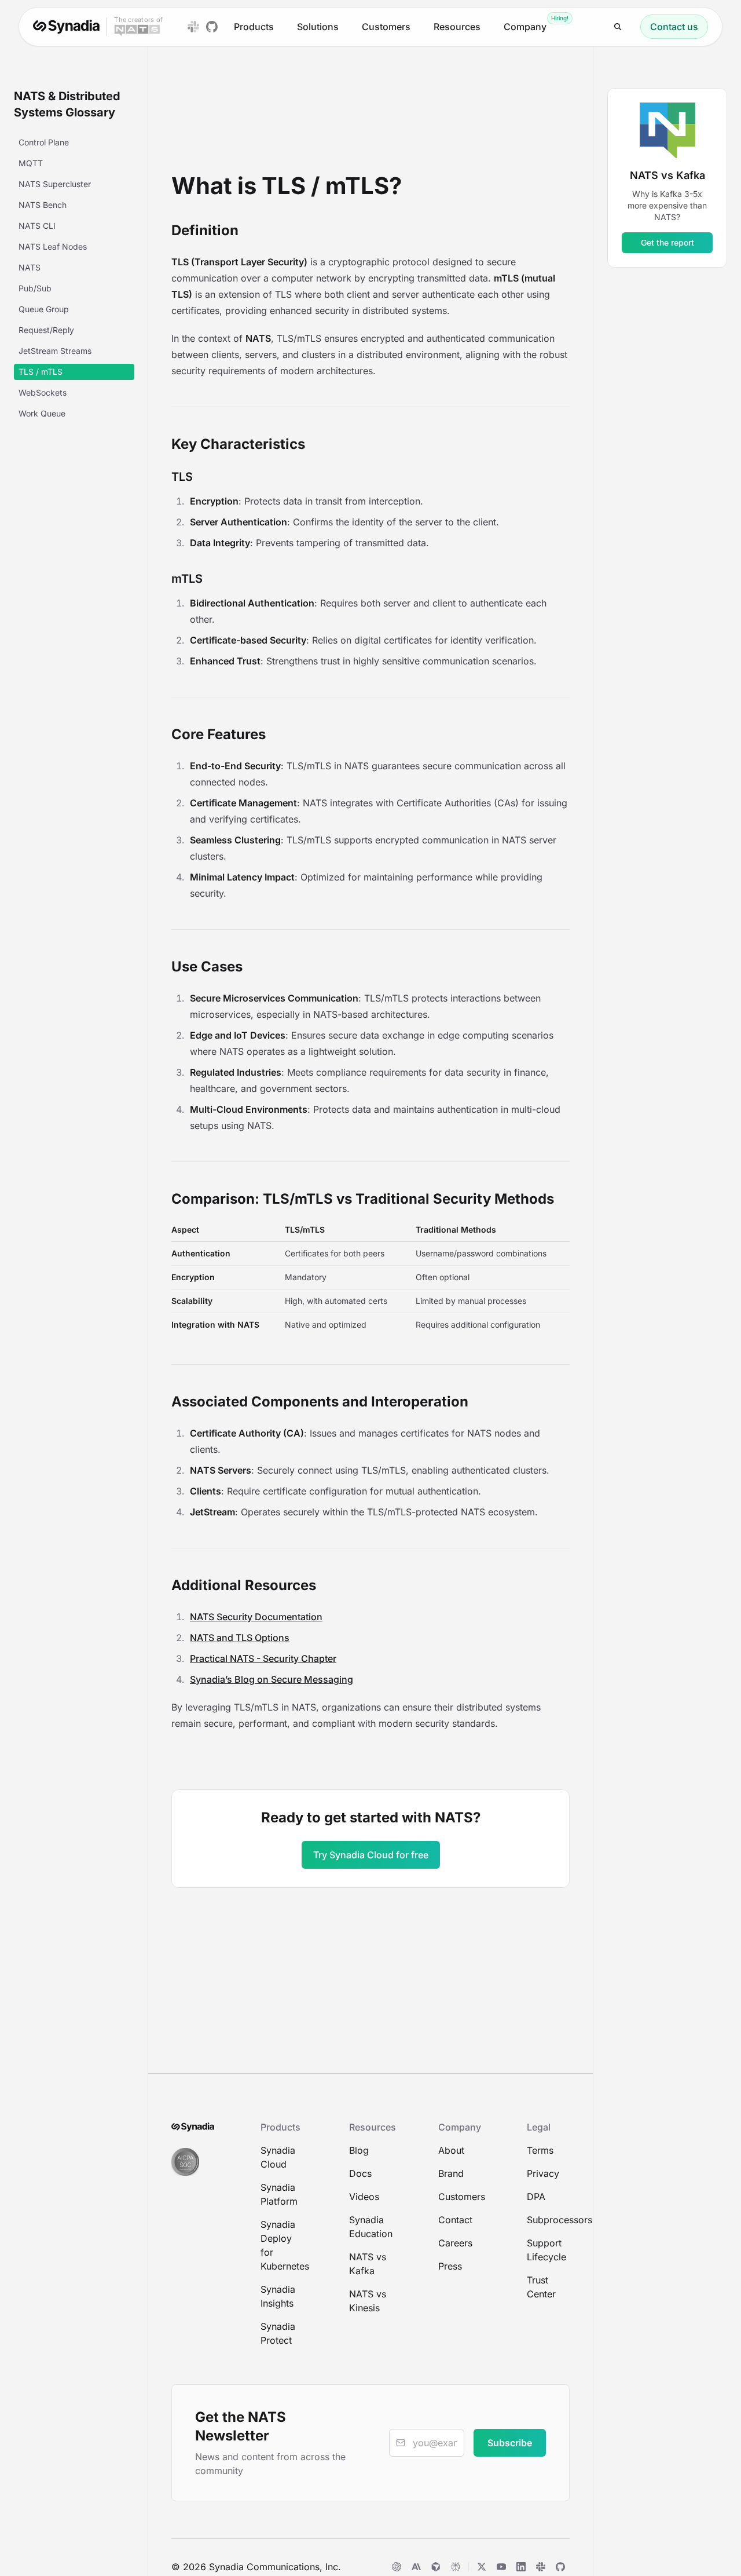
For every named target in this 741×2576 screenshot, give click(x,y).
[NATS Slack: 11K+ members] (193, 27)
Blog (359, 2150)
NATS (30, 267)
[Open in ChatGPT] (397, 2567)
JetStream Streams (55, 351)
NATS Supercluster (55, 184)
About (451, 2150)
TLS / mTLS (41, 372)
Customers (386, 27)
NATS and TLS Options (240, 1638)
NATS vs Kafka (368, 2264)
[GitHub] (560, 2567)
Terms (540, 2150)
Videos (364, 2197)
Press (450, 2266)
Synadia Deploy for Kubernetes (282, 2245)
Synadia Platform (279, 2194)
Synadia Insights (278, 2296)
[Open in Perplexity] (456, 2567)
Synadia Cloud (278, 2157)
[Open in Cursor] (436, 2567)
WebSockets (43, 392)
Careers (455, 2243)
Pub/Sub (35, 288)
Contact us (674, 27)
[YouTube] (501, 2567)
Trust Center (541, 2287)
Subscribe (510, 2443)
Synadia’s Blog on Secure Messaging (272, 1679)
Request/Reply (46, 330)
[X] (482, 2567)
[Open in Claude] (416, 2567)
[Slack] (541, 2567)
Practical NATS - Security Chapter (263, 1658)
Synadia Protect (278, 2333)
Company (525, 27)
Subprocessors (548, 2220)
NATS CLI (37, 226)
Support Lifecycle (546, 2250)
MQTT (31, 163)
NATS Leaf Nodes (53, 246)
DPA (536, 2197)
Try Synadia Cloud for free (371, 1855)
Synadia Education (370, 2227)
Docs (360, 2173)
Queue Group (44, 309)
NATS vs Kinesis (368, 2301)
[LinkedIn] (521, 2567)
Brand (451, 2173)
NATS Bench (43, 205)
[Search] (618, 27)
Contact (455, 2220)
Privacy (543, 2173)
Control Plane (44, 142)
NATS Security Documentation (256, 1617)
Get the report (667, 242)
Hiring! (560, 18)
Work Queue (42, 413)
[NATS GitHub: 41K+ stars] (212, 27)
